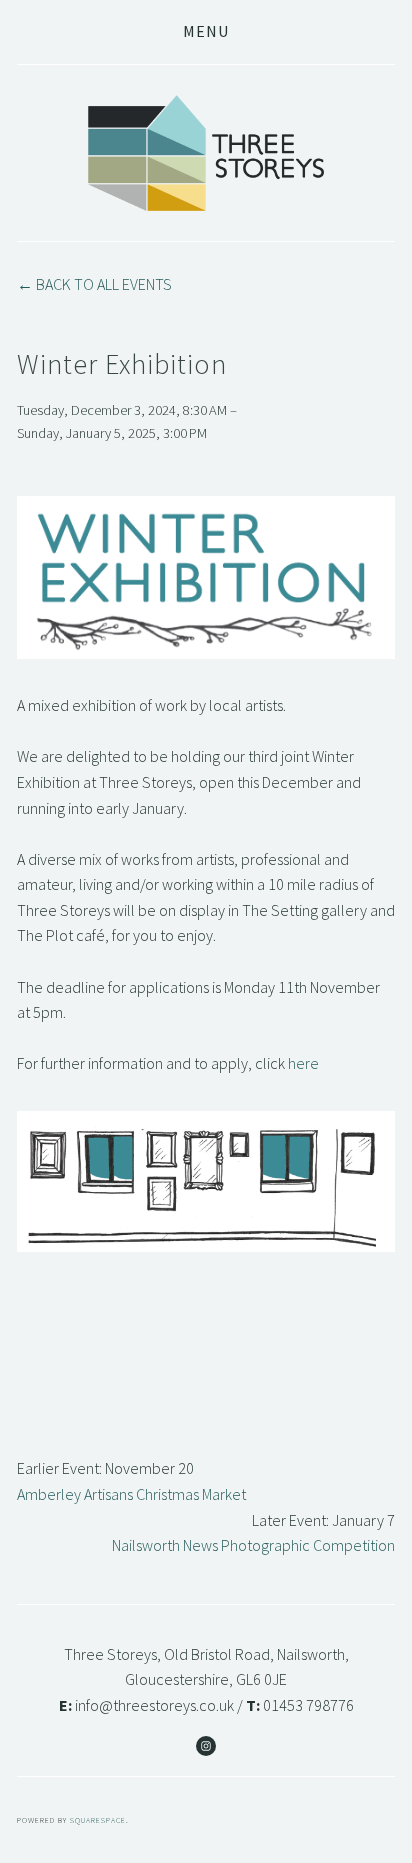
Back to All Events (104, 284)
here (303, 1063)
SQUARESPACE (98, 1820)
